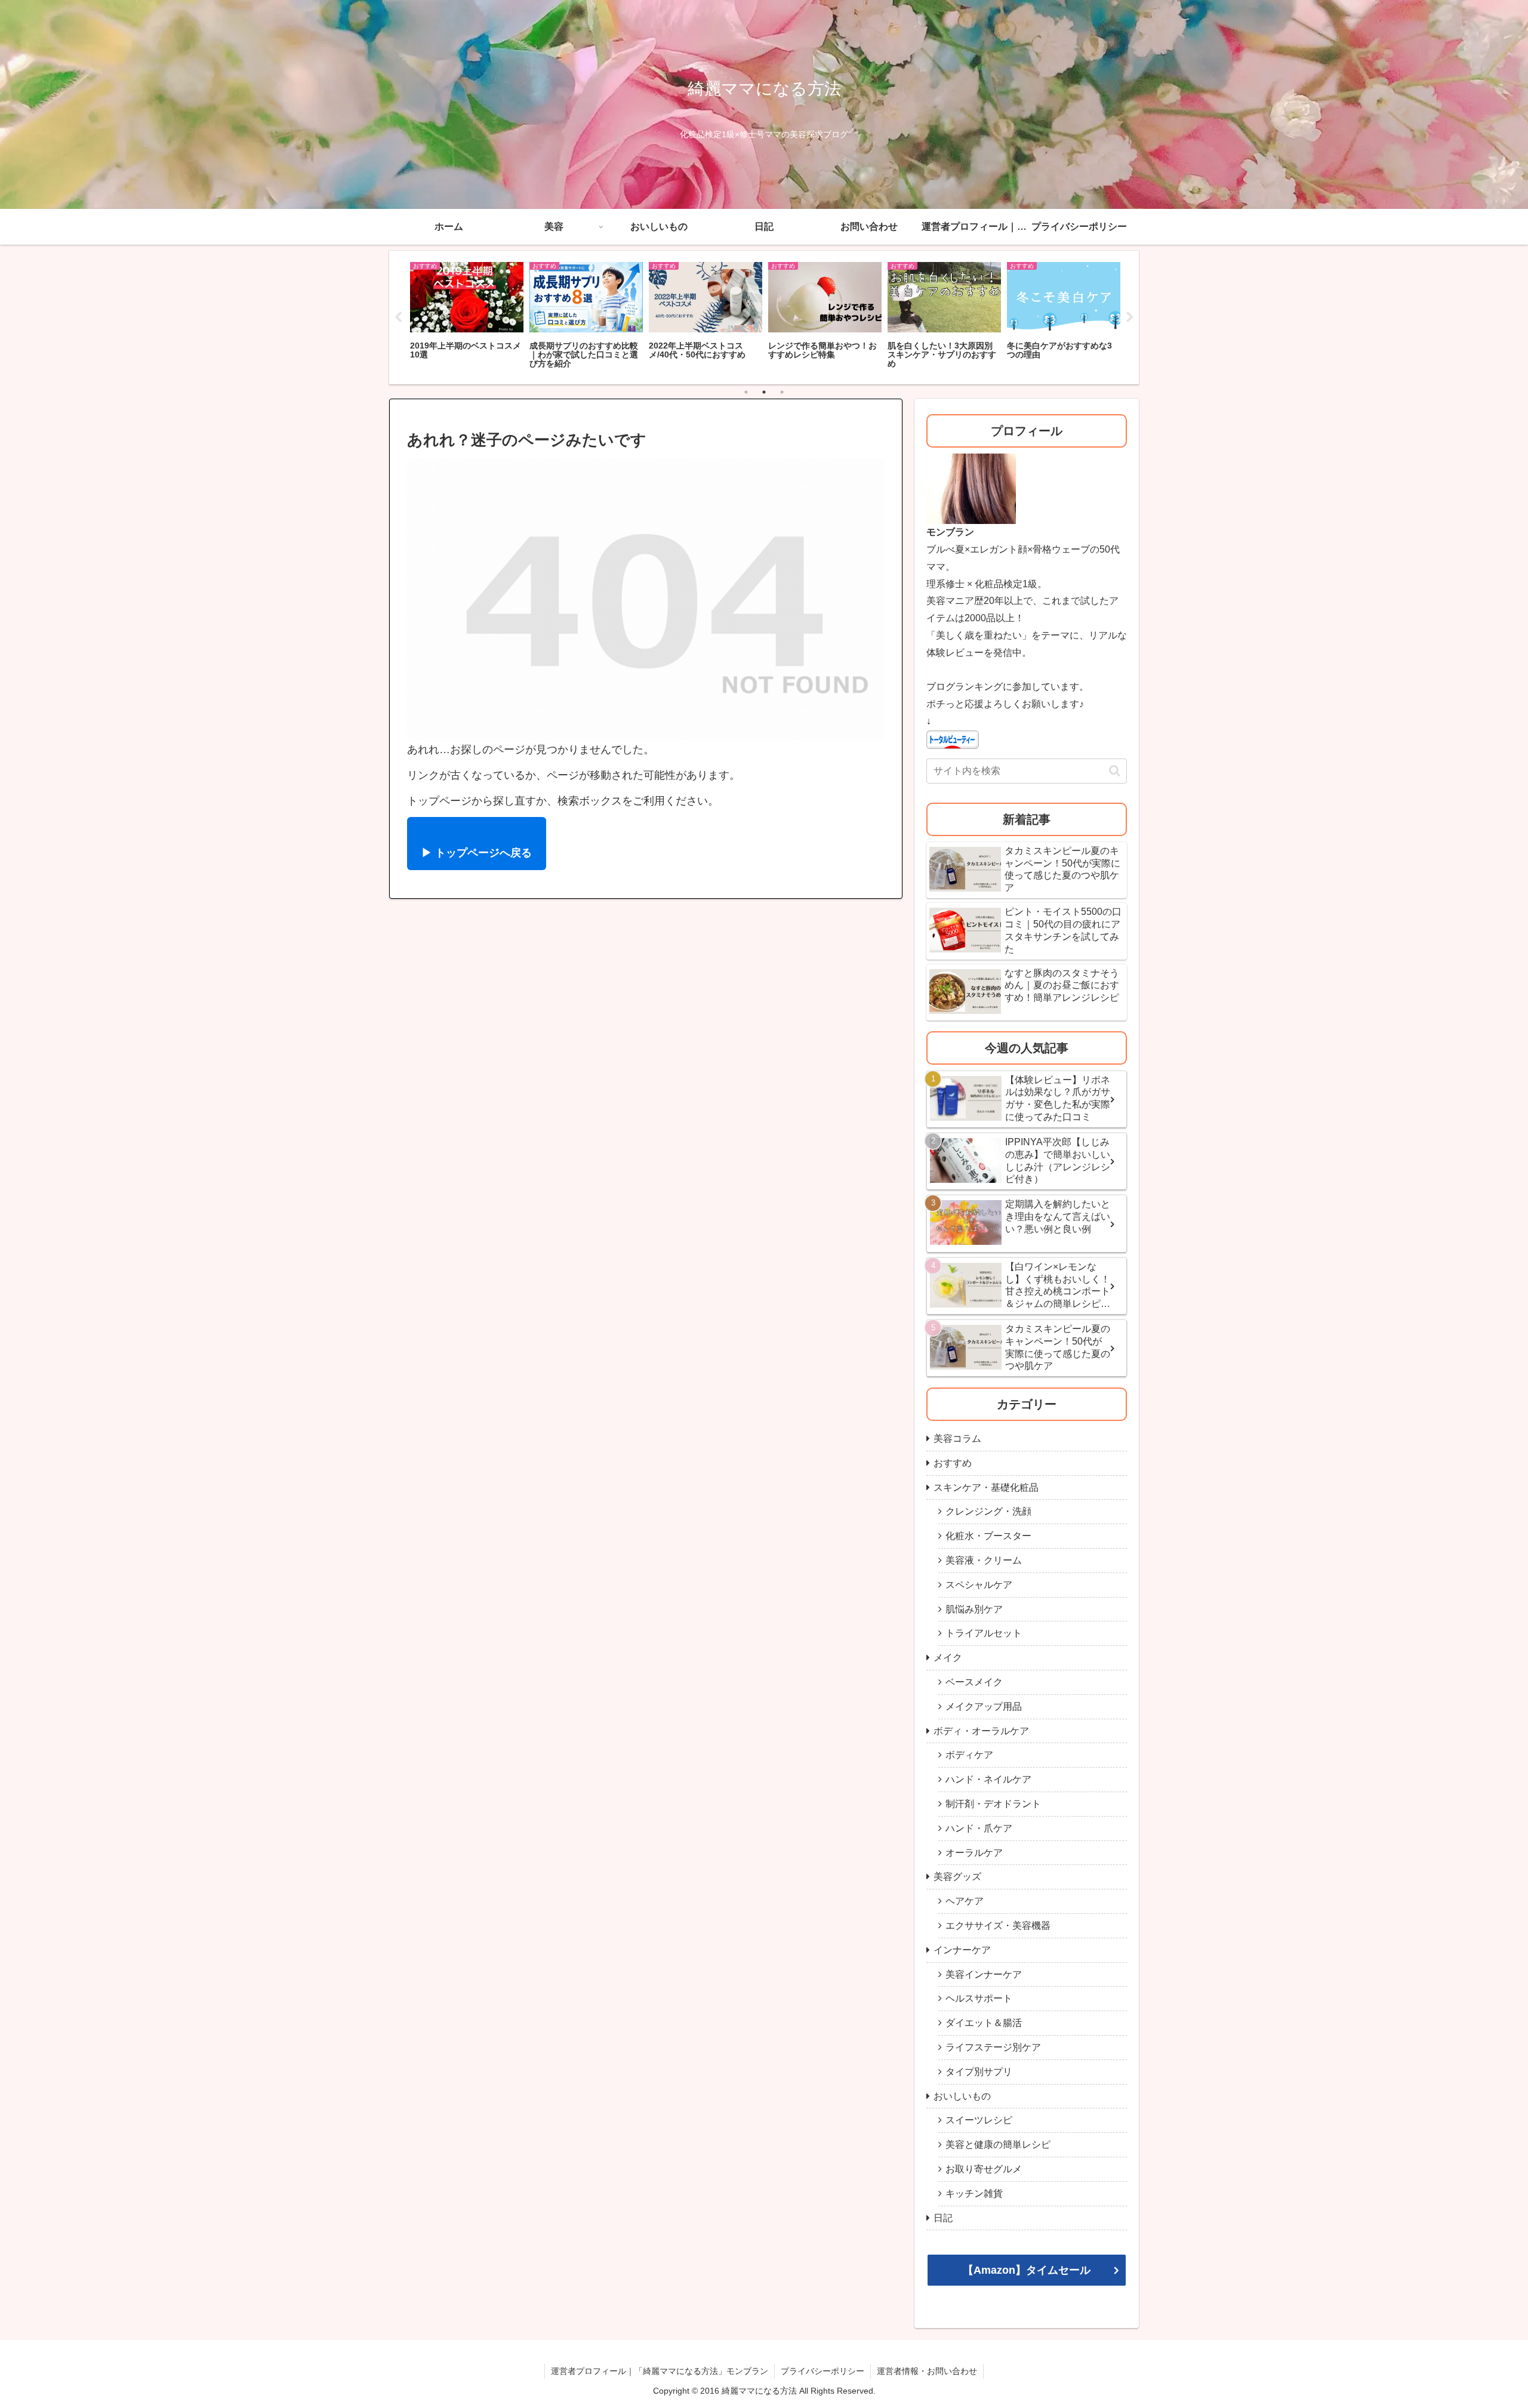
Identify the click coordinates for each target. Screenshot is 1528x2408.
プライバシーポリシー (822, 2371)
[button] (1115, 771)
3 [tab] (782, 392)
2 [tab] (764, 392)
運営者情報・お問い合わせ (927, 2371)
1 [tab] (746, 392)
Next (1130, 317)
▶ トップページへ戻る (477, 853)
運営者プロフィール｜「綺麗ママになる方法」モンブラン (660, 2371)
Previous (398, 317)
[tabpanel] (467, 316)
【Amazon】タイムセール (1027, 2270)
